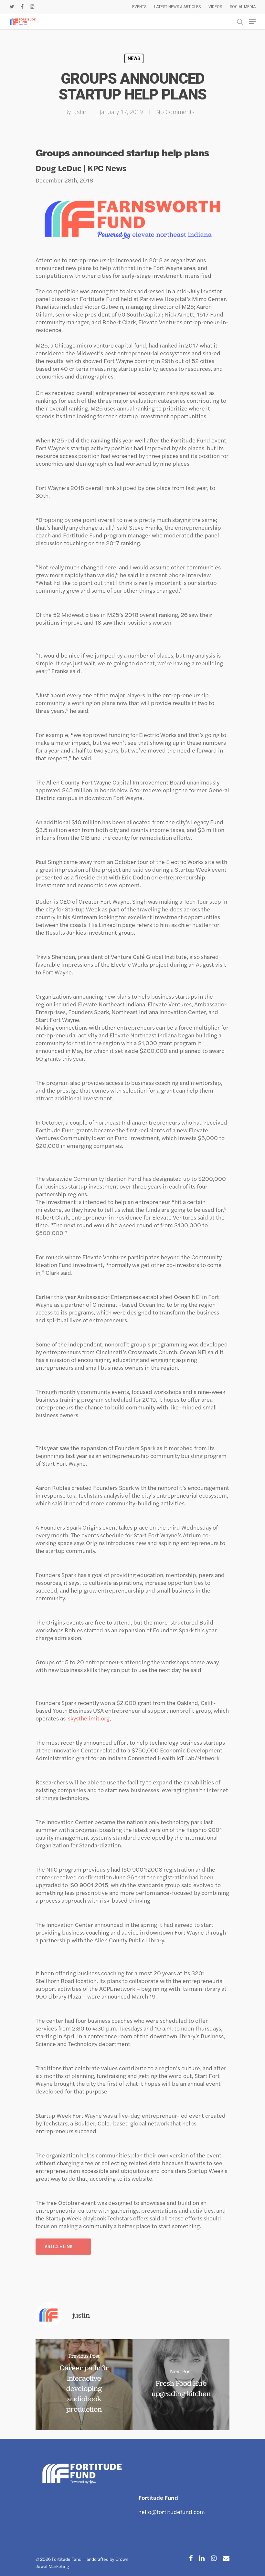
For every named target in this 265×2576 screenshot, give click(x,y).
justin (79, 112)
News (134, 58)
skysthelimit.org (89, 1718)
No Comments (175, 112)
